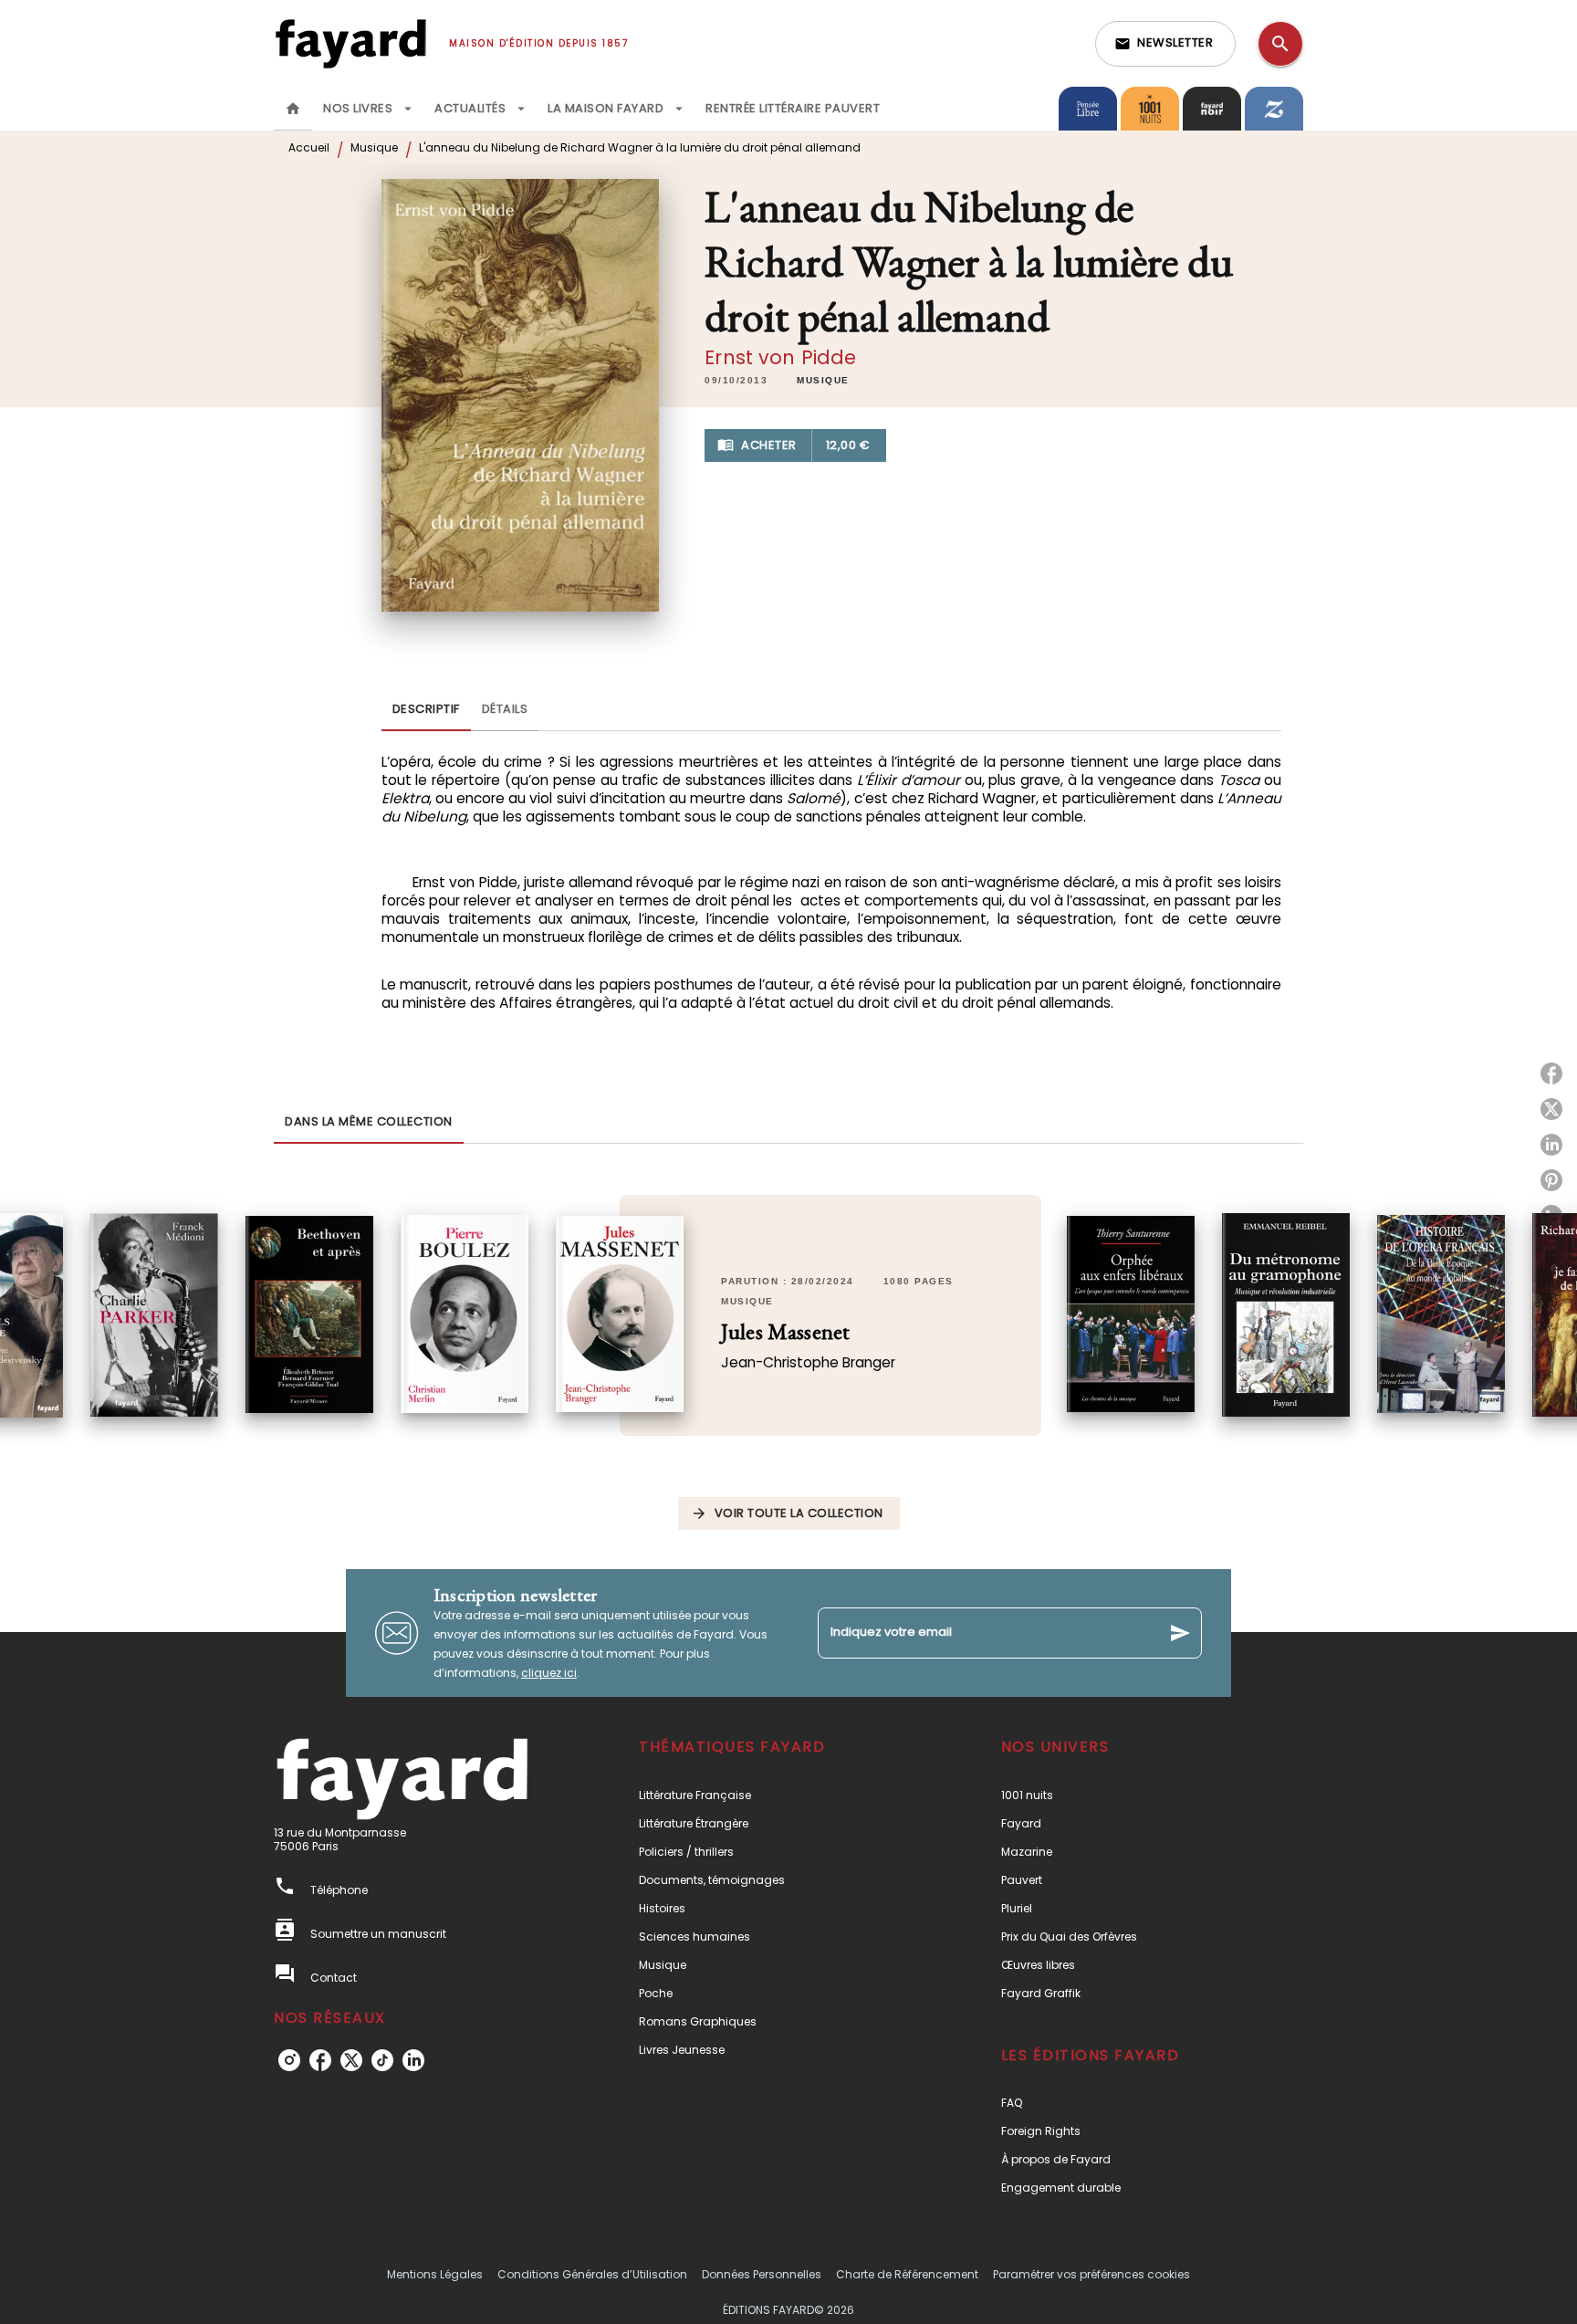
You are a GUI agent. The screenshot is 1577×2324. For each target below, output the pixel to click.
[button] (1165, 44)
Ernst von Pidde (780, 357)
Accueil (309, 147)
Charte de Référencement (907, 2274)
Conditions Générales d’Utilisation (592, 2274)
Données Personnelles (762, 2274)
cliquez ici (549, 1673)
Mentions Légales (435, 2274)
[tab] (293, 109)
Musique (374, 147)
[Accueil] (350, 43)
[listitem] (289, 2060)
